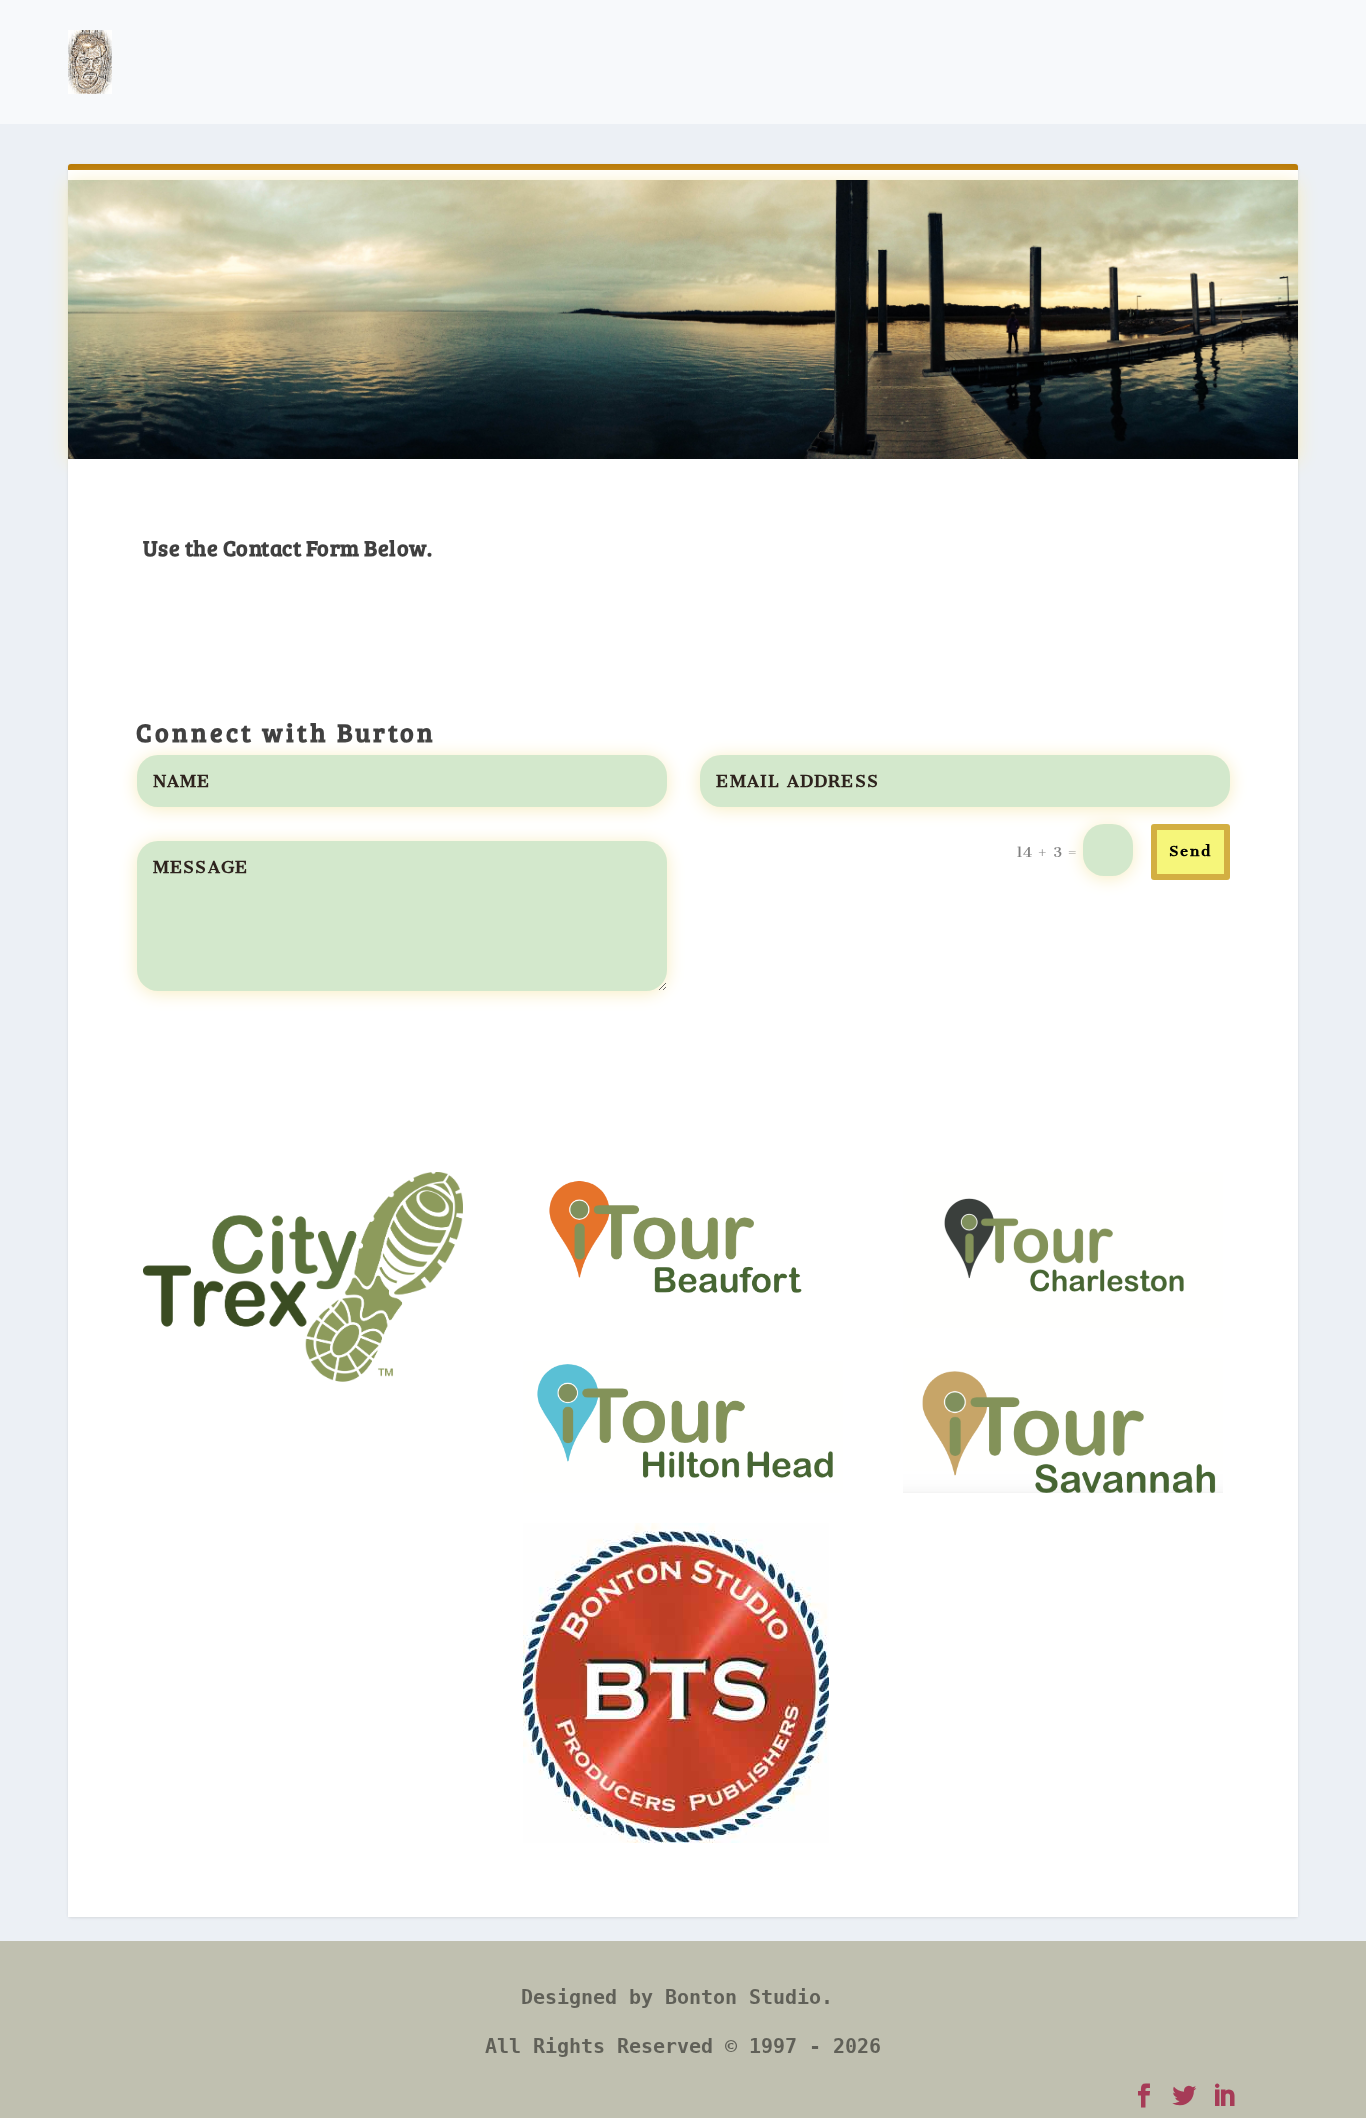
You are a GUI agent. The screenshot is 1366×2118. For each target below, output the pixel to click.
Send (1190, 851)
